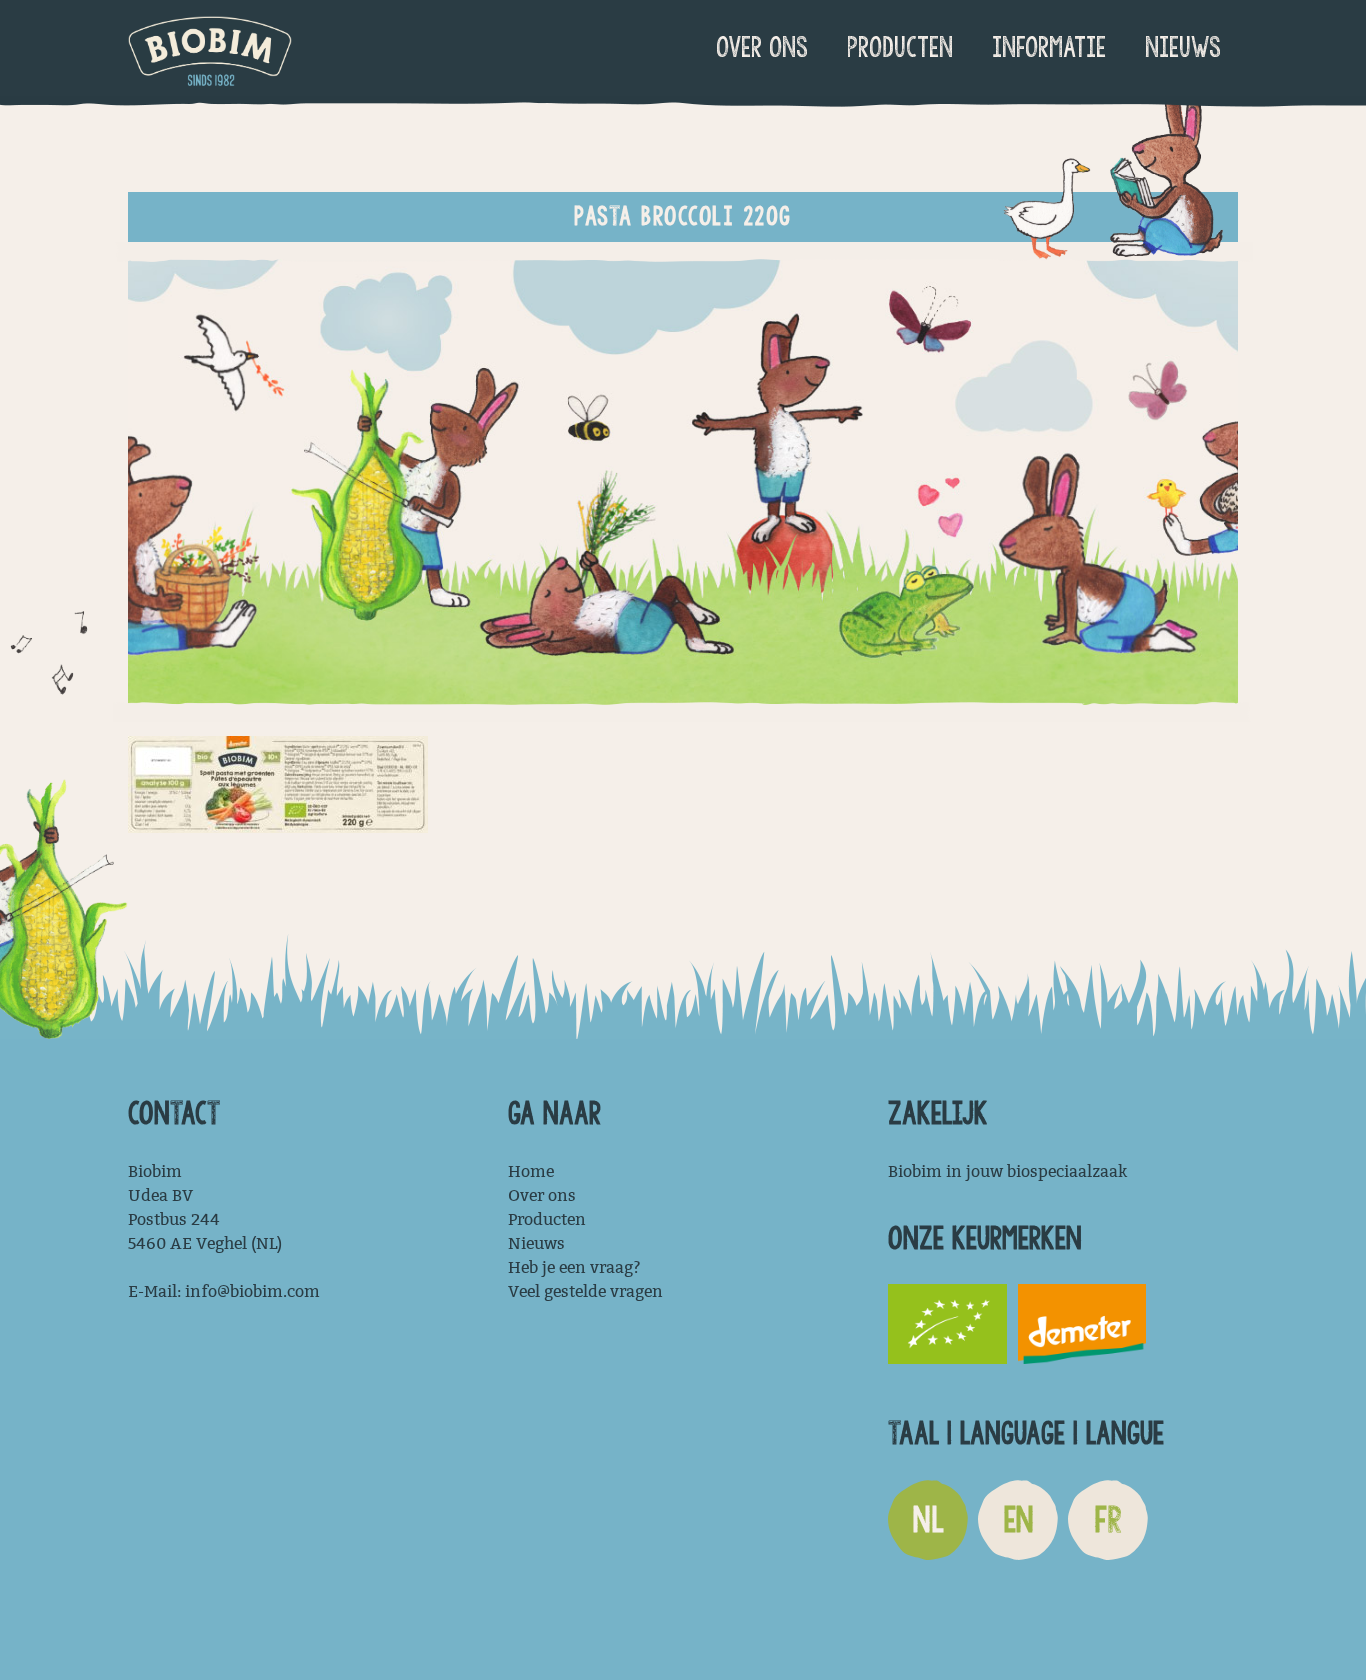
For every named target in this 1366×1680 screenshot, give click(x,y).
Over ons (762, 47)
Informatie (1049, 47)
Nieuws (1183, 47)
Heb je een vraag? (574, 1267)
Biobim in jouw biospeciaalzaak (1007, 1171)
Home (531, 1171)
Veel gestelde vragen (585, 1291)
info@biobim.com (252, 1291)
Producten (900, 47)
